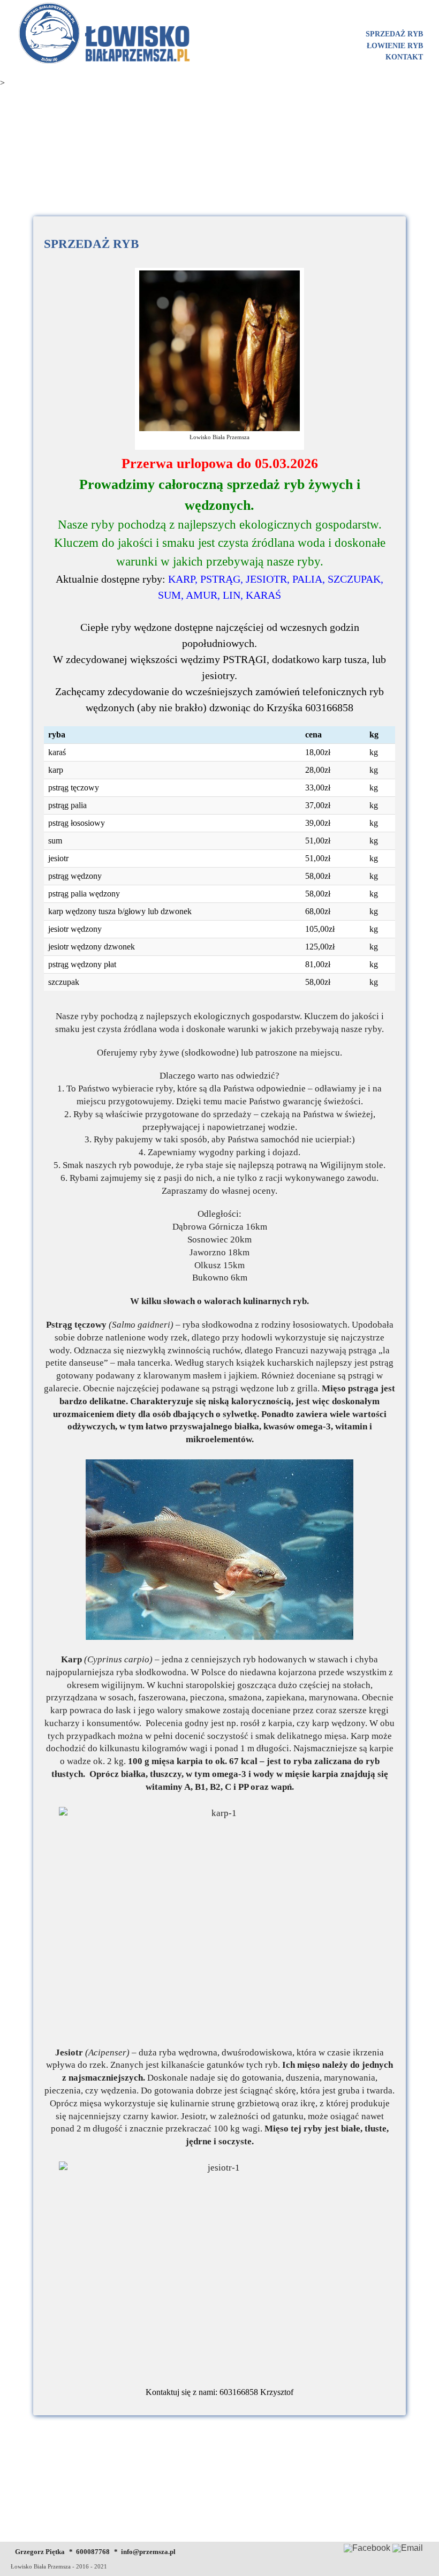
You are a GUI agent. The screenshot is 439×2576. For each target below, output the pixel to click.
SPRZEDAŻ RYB (394, 34)
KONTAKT (404, 57)
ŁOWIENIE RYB (395, 46)
